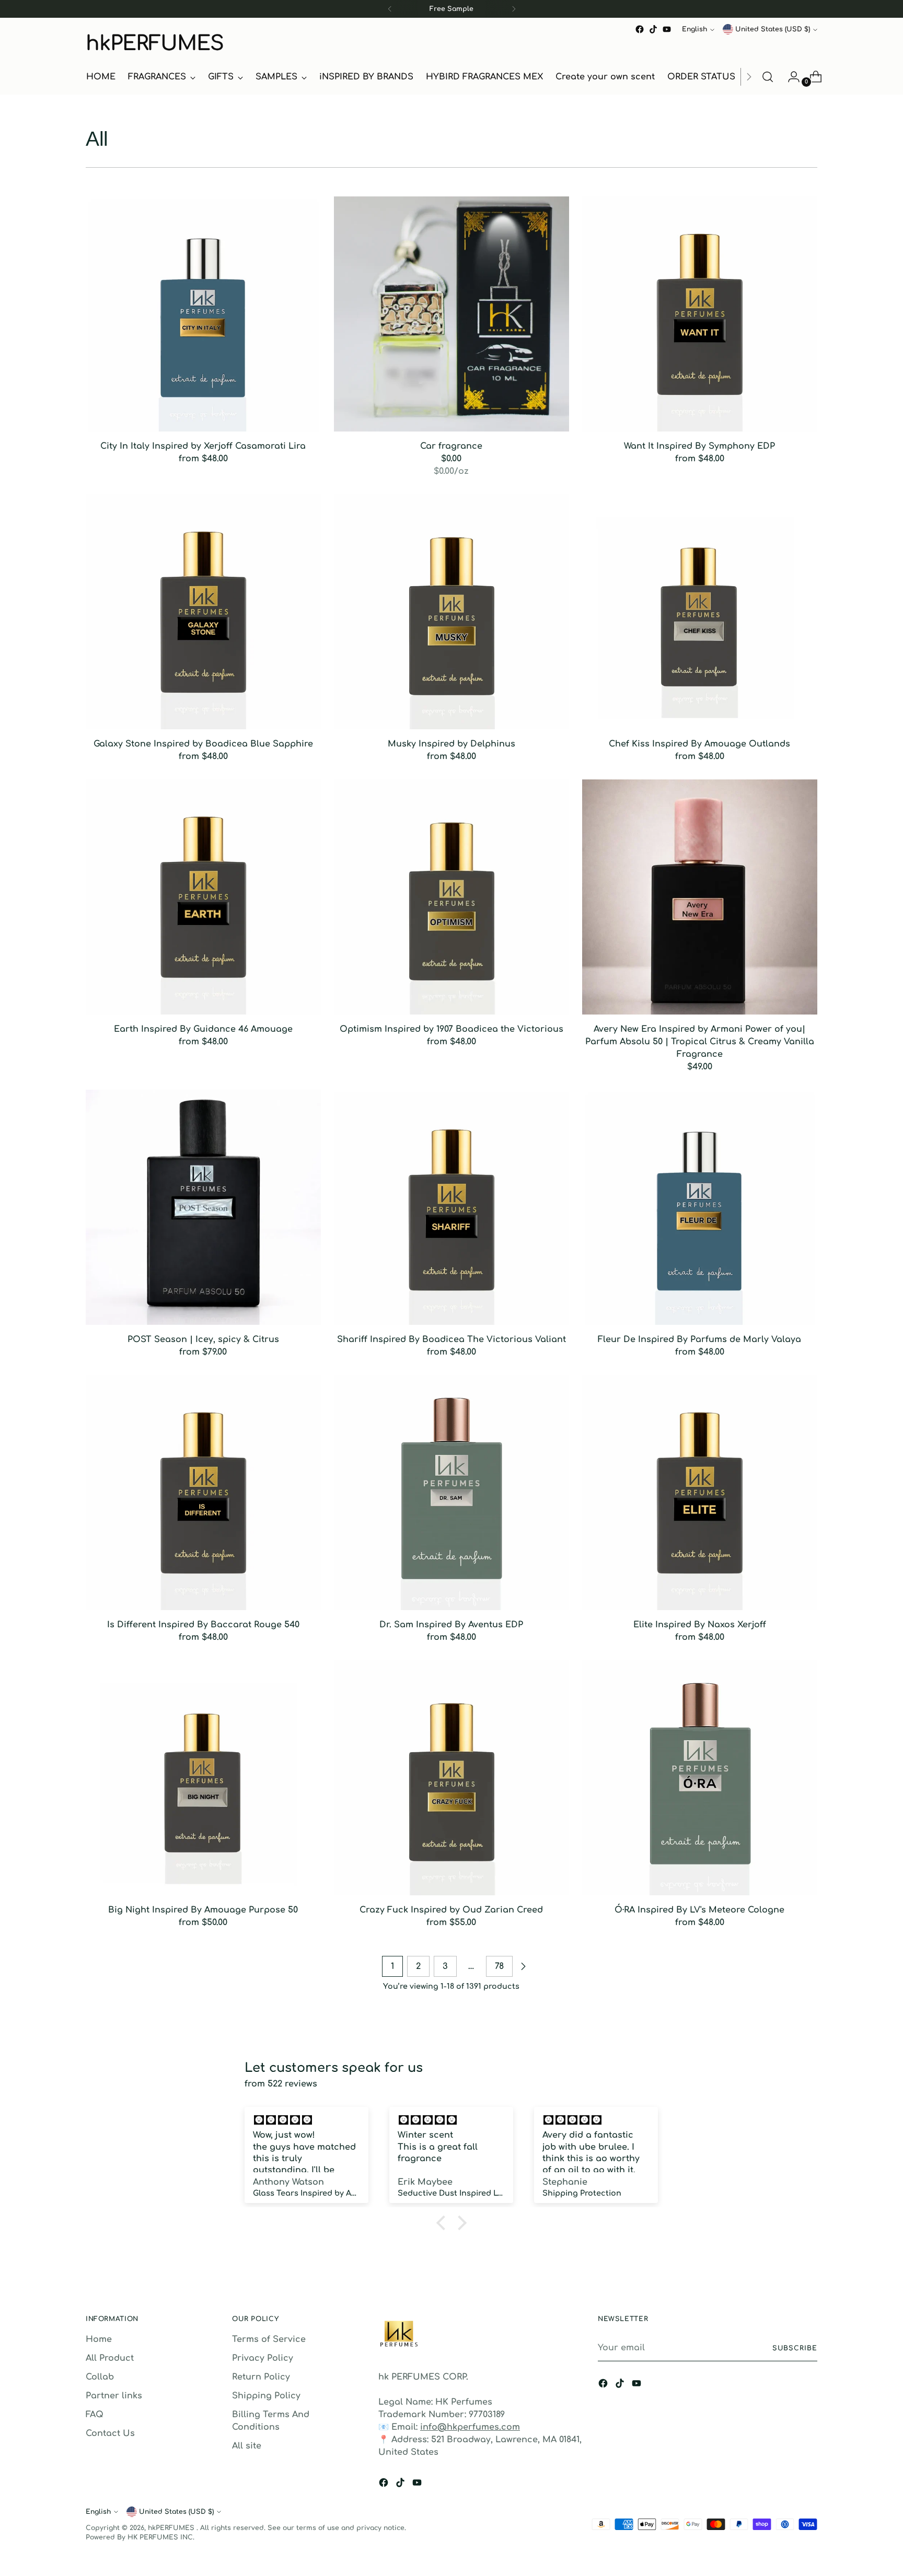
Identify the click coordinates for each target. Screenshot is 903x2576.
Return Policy (261, 2377)
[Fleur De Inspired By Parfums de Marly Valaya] (700, 1207)
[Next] (514, 9)
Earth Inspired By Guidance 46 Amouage (203, 1029)
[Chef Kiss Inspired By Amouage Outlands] (700, 612)
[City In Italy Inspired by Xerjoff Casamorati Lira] (203, 314)
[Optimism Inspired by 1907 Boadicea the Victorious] (451, 897)
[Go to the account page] (790, 77)
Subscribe (795, 2348)
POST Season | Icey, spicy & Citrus (203, 1339)
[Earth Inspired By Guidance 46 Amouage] (203, 897)
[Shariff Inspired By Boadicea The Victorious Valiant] (451, 1207)
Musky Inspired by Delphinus (451, 744)
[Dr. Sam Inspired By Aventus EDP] (451, 1493)
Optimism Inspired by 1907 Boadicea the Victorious (451, 1029)
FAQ (95, 2415)
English (694, 29)
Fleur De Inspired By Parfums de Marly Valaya (699, 1339)
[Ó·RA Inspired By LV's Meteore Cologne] (700, 1778)
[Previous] (390, 9)
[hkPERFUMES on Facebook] (640, 29)
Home (99, 2339)
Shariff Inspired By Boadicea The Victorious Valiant (451, 1339)
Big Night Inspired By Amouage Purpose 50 (203, 1910)
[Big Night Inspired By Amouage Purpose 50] (203, 1778)
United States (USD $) (773, 29)
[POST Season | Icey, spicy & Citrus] (203, 1207)
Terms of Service (269, 2339)
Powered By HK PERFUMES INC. (140, 2537)
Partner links (114, 2396)
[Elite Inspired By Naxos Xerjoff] (700, 1493)
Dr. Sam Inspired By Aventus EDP (451, 1625)
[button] (444, 2223)
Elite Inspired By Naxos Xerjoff (700, 1625)
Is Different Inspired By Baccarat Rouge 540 (203, 1625)
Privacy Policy (263, 2358)
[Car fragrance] (451, 314)
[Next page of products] (523, 1966)
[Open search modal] (768, 77)
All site (247, 2446)
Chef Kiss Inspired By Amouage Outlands (699, 744)
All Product (110, 2358)
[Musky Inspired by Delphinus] (451, 612)
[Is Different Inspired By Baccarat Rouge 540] (203, 1493)
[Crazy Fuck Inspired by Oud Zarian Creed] (451, 1778)
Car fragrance (451, 446)
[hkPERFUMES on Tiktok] (653, 29)
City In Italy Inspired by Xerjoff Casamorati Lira (203, 446)
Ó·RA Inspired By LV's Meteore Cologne (699, 1910)
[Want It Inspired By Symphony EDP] (700, 314)
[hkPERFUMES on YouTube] (667, 29)
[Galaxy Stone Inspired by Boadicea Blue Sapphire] (203, 612)
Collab (100, 2377)
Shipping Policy (266, 2396)
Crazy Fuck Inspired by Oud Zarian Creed (451, 1910)
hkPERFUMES (172, 2528)
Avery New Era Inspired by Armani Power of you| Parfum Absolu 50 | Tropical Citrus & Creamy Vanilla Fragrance (700, 1042)
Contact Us (110, 2433)
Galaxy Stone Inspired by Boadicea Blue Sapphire (203, 744)
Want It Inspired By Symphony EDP (699, 446)
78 (499, 1966)
